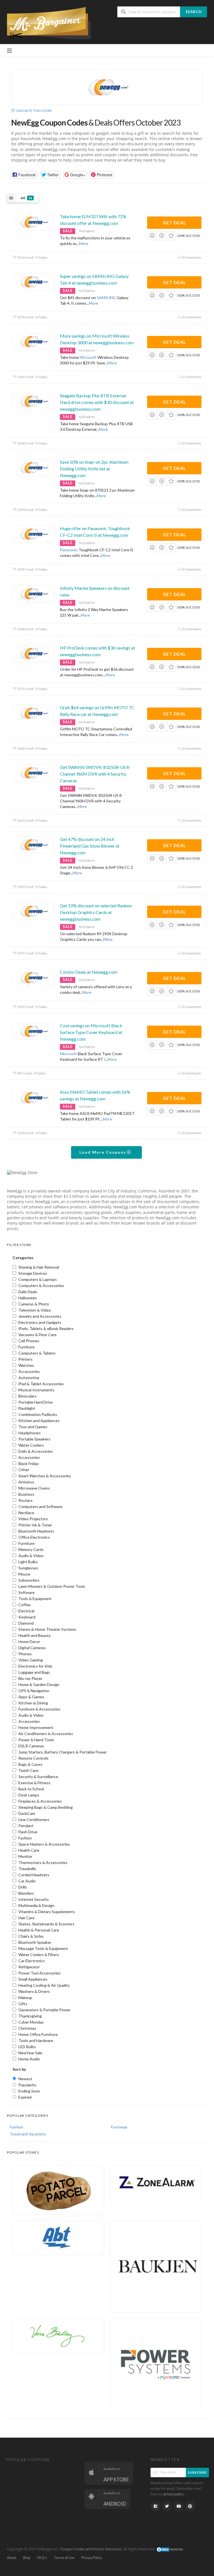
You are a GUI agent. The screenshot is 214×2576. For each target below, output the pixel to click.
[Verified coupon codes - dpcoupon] (49, 22)
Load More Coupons (104, 1152)
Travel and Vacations (28, 2134)
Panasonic (69, 550)
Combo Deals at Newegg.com (89, 972)
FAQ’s (42, 2558)
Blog (27, 2558)
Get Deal (174, 223)
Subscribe (197, 2472)
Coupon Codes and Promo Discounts (91, 2549)
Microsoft (88, 357)
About (12, 2558)
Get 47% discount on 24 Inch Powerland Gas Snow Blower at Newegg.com (90, 846)
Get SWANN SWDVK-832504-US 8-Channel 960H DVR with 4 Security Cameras (95, 774)
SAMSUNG (106, 298)
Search (194, 12)
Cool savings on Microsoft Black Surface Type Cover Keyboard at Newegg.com (91, 1032)
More (84, 243)
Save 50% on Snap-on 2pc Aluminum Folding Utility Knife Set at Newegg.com (94, 469)
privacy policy (174, 2494)
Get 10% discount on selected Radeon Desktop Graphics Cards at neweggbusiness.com (96, 912)
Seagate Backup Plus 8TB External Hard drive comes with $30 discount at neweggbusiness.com (97, 402)
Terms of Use (64, 2558)
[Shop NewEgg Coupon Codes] (107, 87)
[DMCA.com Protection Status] (170, 2549)
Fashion (16, 2127)
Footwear (119, 2127)
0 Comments (191, 257)
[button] (24, 175)
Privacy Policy (92, 2558)
